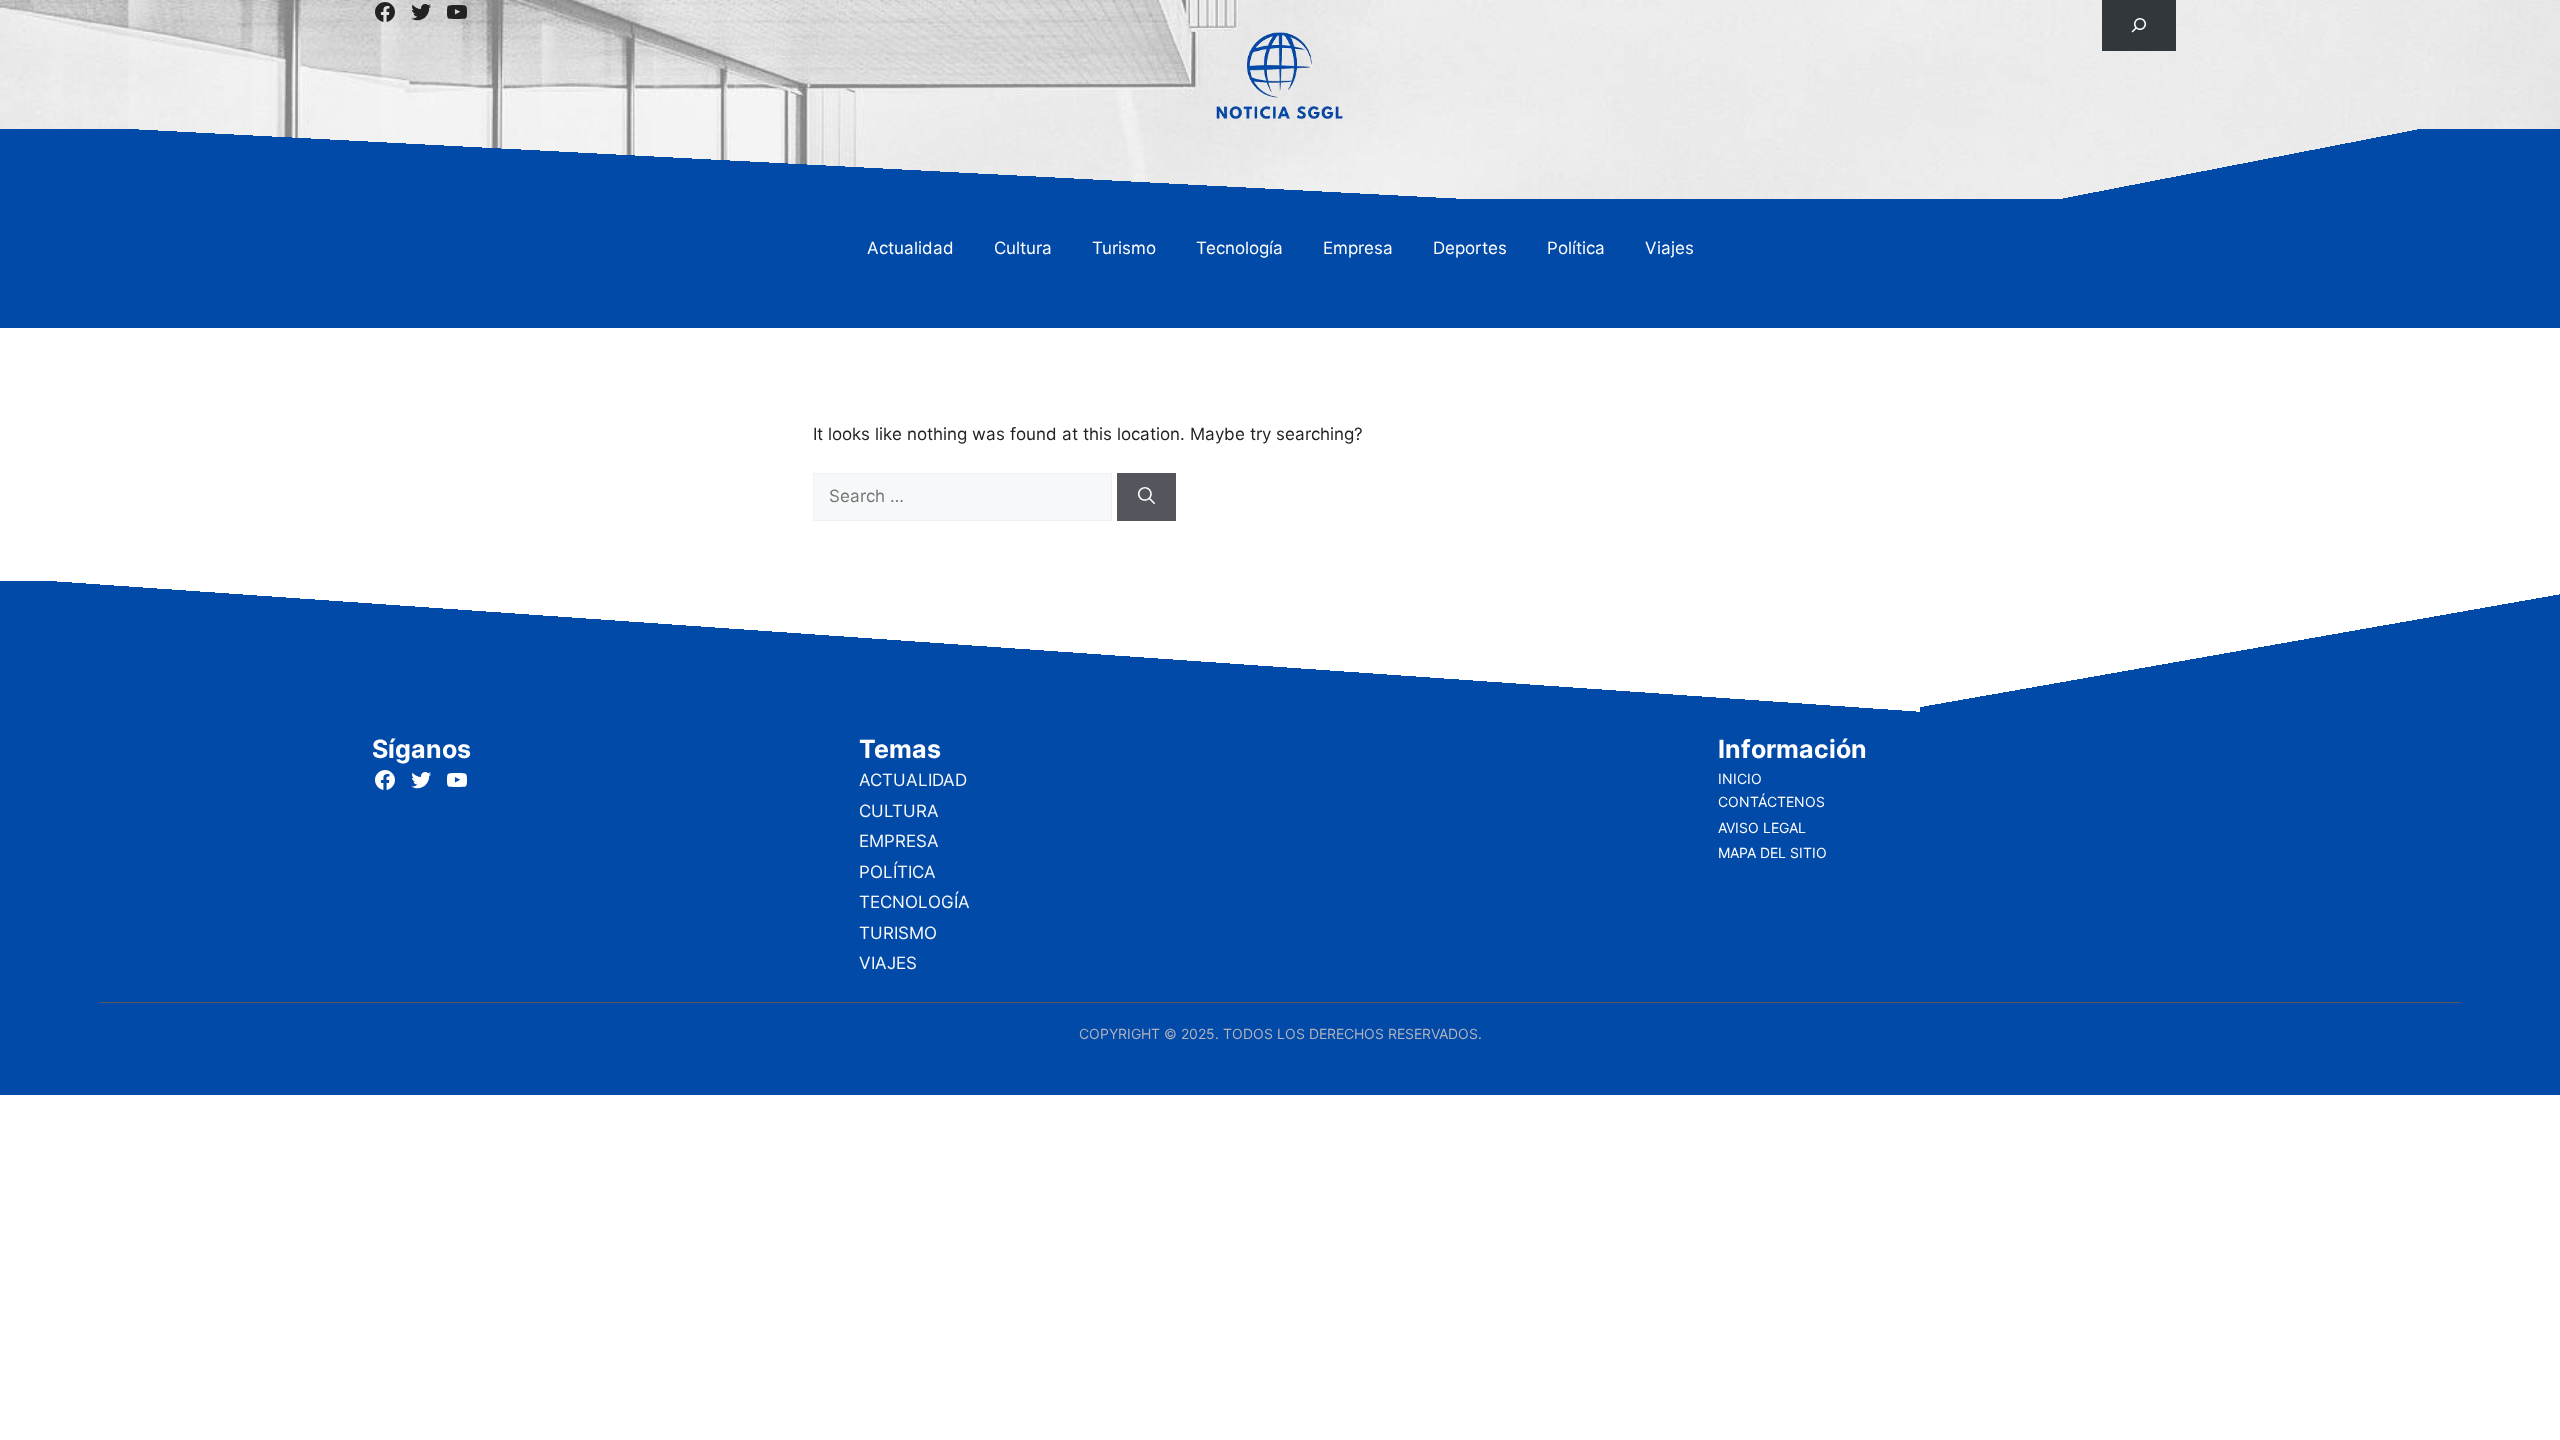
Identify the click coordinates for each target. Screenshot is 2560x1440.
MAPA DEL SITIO (1772, 852)
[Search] (1146, 497)
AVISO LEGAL (1762, 827)
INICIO (1740, 778)
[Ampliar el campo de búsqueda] (2138, 25)
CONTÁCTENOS (1771, 801)
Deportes (1470, 248)
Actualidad (910, 248)
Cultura (1023, 248)
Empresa (1358, 248)
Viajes (1669, 248)
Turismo (1124, 248)
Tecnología (1239, 248)
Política (1576, 248)
